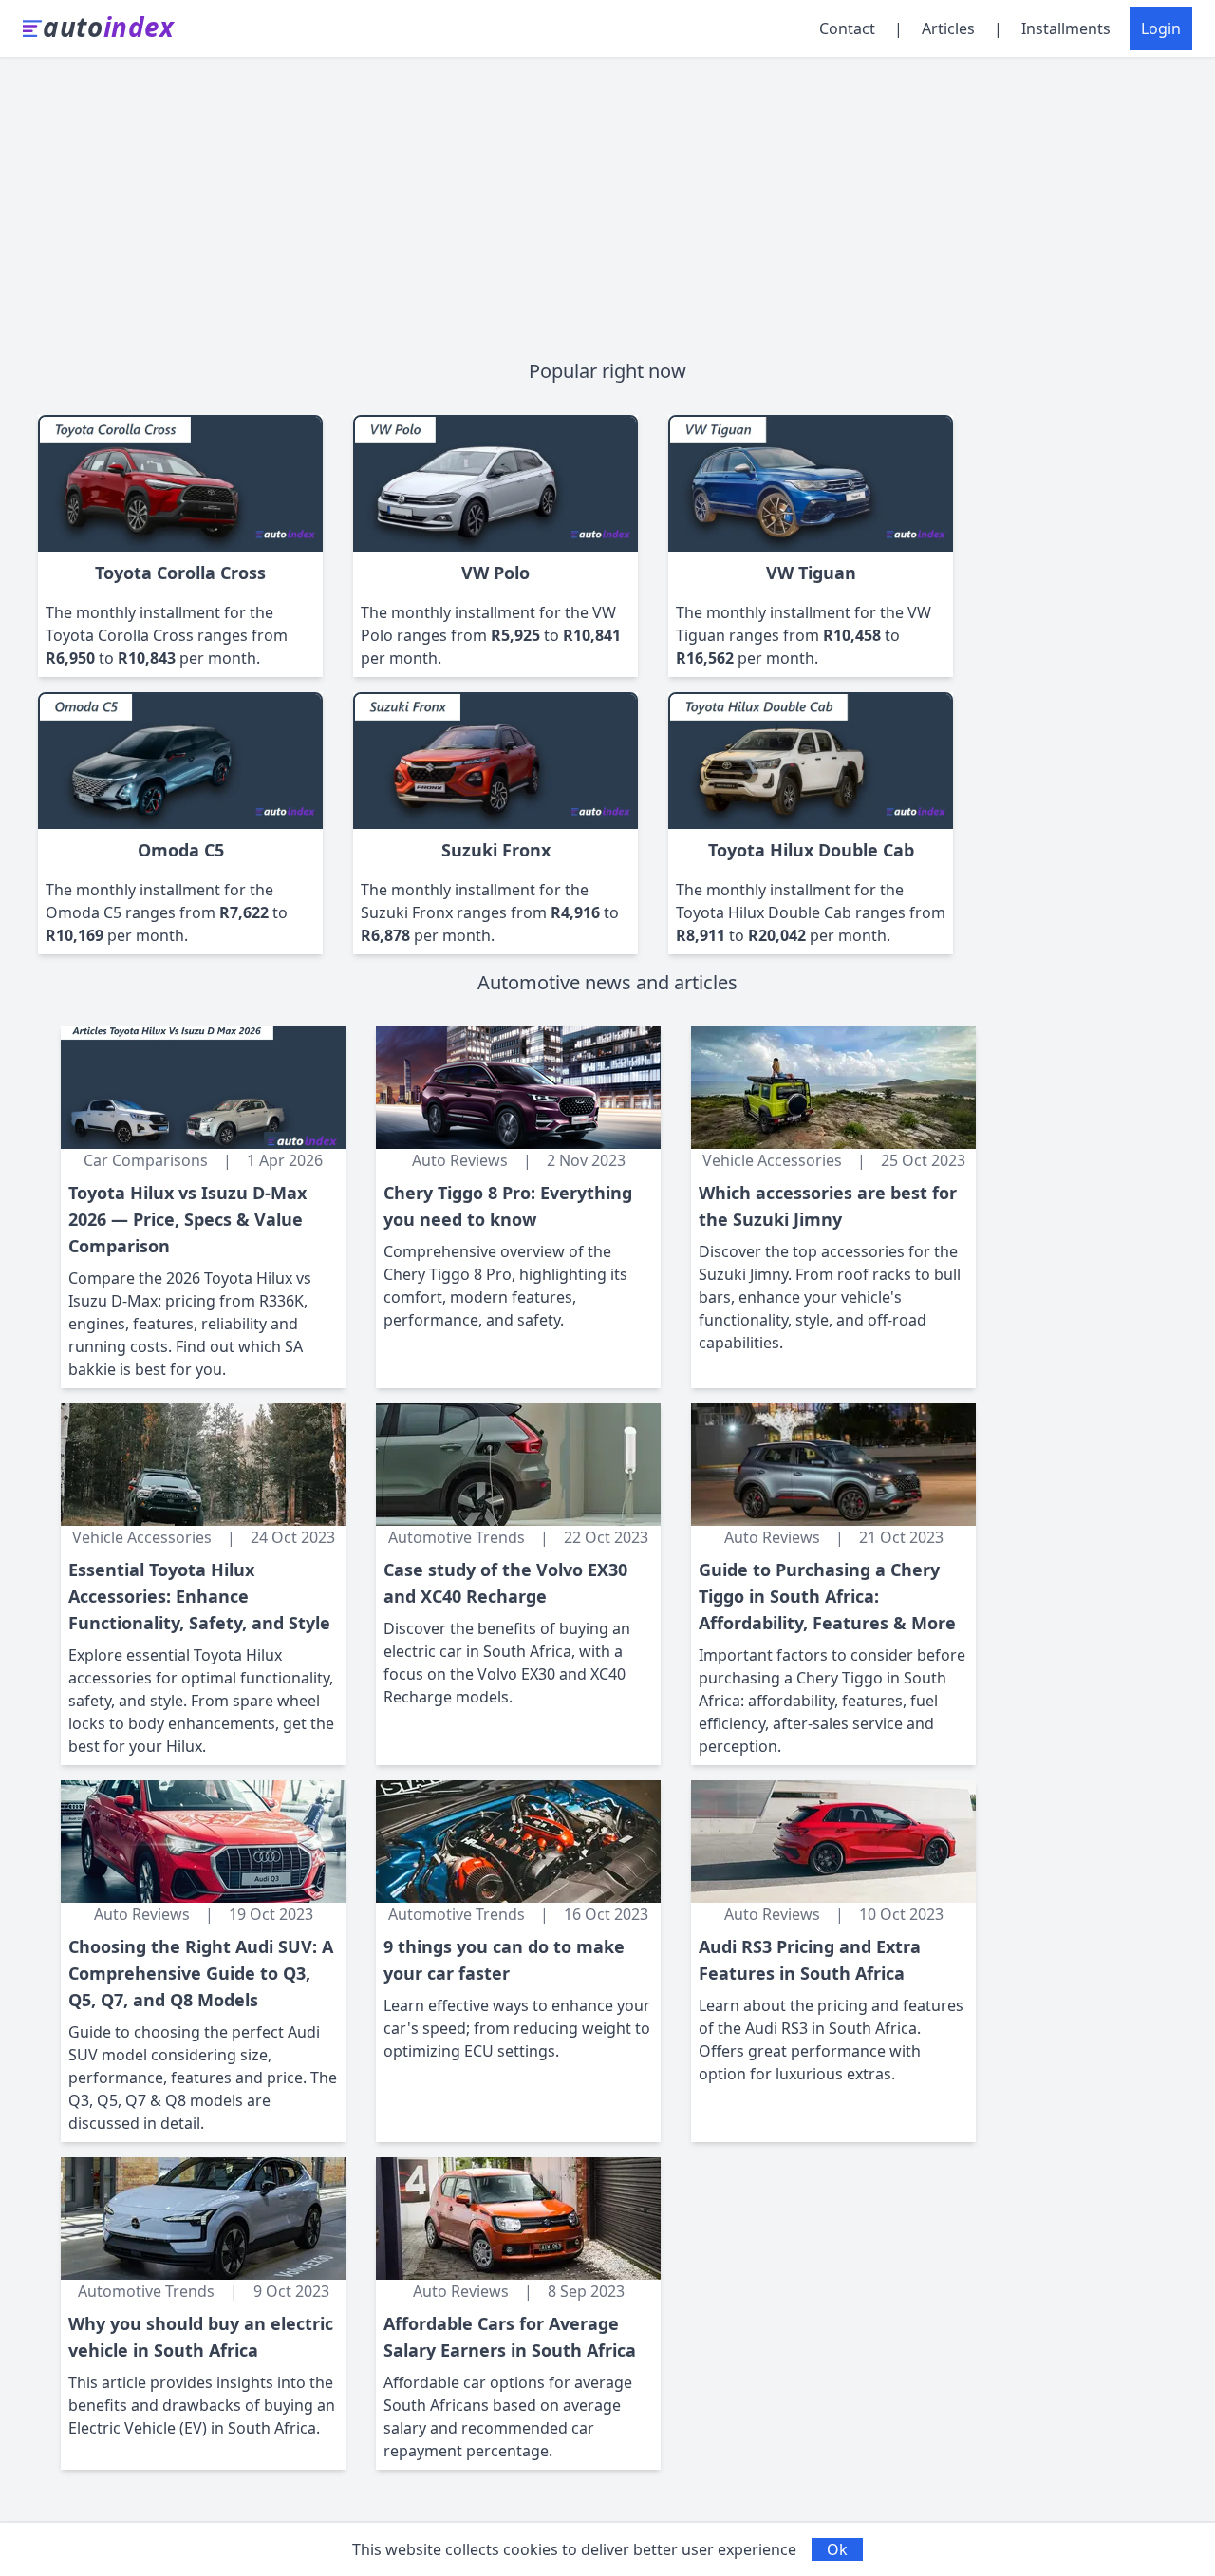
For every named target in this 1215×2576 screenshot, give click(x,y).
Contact (847, 28)
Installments (1066, 28)
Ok (837, 2549)
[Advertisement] (607, 200)
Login (1161, 28)
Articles (948, 28)
